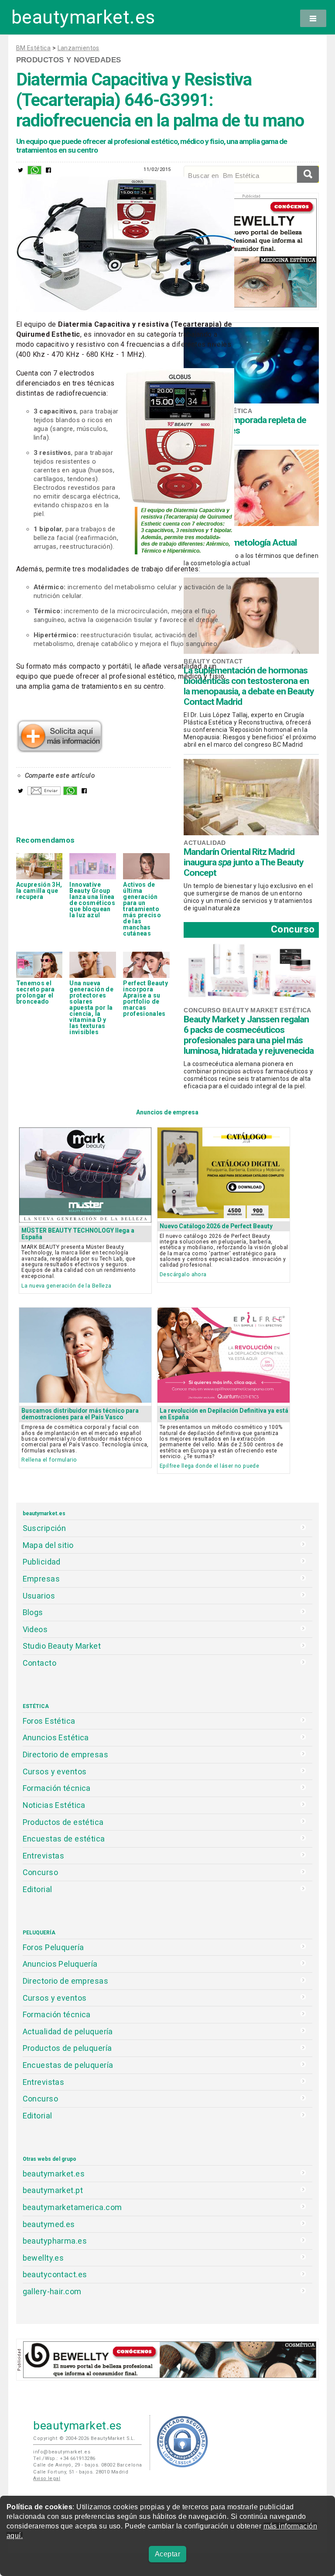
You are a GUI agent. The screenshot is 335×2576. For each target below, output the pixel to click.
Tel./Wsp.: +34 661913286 (64, 2458)
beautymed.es (49, 2224)
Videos (35, 1629)
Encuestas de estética (64, 1839)
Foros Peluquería (53, 1947)
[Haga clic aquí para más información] (60, 750)
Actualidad (205, 843)
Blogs (33, 1612)
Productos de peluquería (67, 2048)
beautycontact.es (55, 2274)
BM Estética (34, 48)
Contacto (39, 1663)
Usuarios (39, 1596)
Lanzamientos (79, 48)
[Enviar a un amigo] (44, 793)
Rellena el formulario (49, 1460)
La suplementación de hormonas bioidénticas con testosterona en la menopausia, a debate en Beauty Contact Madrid (249, 686)
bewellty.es (43, 2258)
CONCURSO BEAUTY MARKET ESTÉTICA (247, 1010)
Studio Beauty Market (62, 1646)
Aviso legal (47, 2479)
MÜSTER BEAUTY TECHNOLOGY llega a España (78, 1234)
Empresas (41, 1579)
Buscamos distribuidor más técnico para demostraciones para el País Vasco (80, 1414)
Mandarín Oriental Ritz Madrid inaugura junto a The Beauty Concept (244, 862)
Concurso (293, 929)
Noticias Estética (54, 1805)
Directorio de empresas (66, 1754)
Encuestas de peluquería (68, 2065)
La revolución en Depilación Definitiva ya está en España (224, 1414)
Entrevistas (44, 1856)
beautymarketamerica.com (72, 2207)
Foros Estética (49, 1721)
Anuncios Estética (56, 1737)
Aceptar (167, 2554)
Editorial (38, 1889)
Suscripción (44, 1528)
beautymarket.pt (53, 2190)
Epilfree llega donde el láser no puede (209, 1466)
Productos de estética (63, 1822)
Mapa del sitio (48, 1545)
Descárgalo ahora (183, 1274)
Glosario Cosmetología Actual (240, 543)
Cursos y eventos (55, 1771)
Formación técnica (57, 1788)
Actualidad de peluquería (68, 2031)
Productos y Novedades (69, 60)
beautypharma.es (55, 2241)
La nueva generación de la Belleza (66, 1286)
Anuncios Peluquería (60, 1964)
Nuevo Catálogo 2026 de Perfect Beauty (216, 1226)
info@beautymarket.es (62, 2452)
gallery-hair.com (52, 2291)
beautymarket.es (83, 17)
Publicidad (42, 1562)
